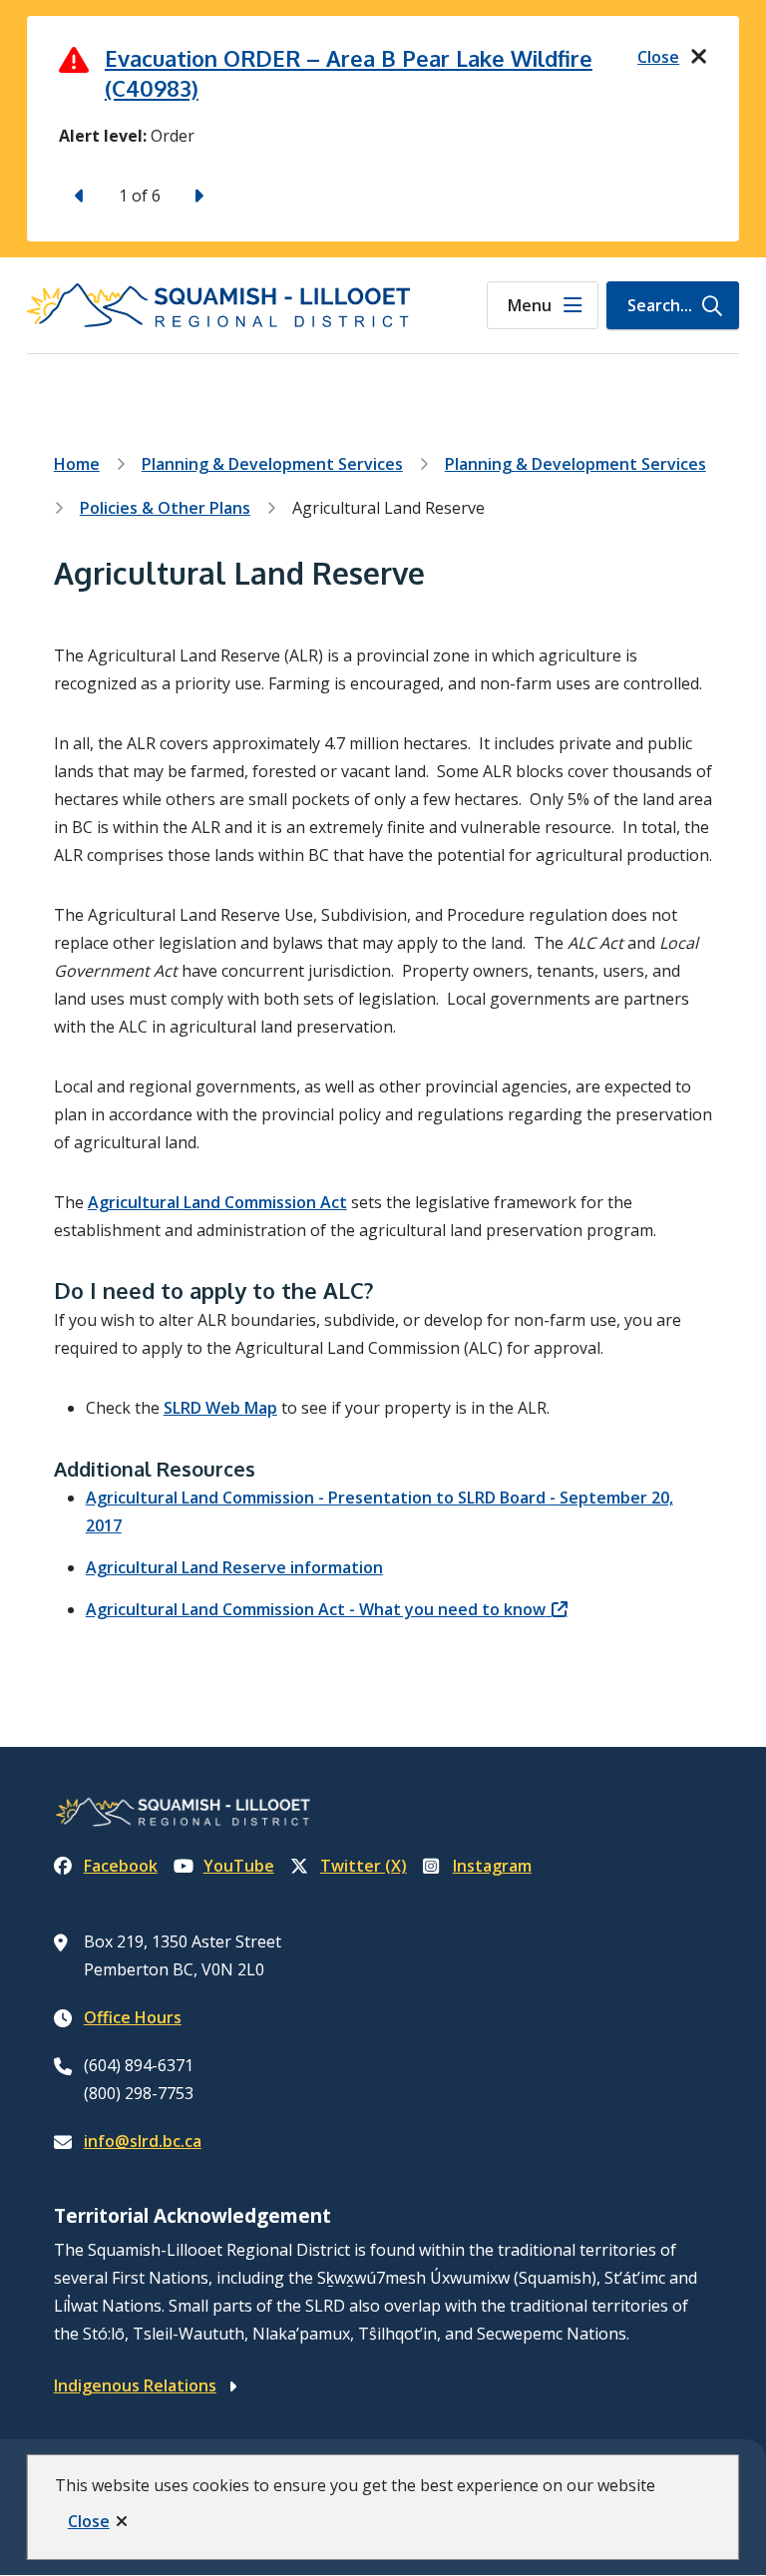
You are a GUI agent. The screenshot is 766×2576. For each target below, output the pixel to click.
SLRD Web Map (220, 1408)
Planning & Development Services (272, 464)
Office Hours (133, 2017)
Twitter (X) (364, 1866)
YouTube (239, 1866)
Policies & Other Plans (165, 508)
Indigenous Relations (135, 2385)
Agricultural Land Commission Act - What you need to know (316, 1609)
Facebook (121, 1866)
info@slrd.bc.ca (143, 2141)
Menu (530, 305)
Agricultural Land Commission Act (217, 1202)
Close (89, 2521)
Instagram (492, 1866)
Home (77, 464)
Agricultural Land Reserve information (234, 1567)
